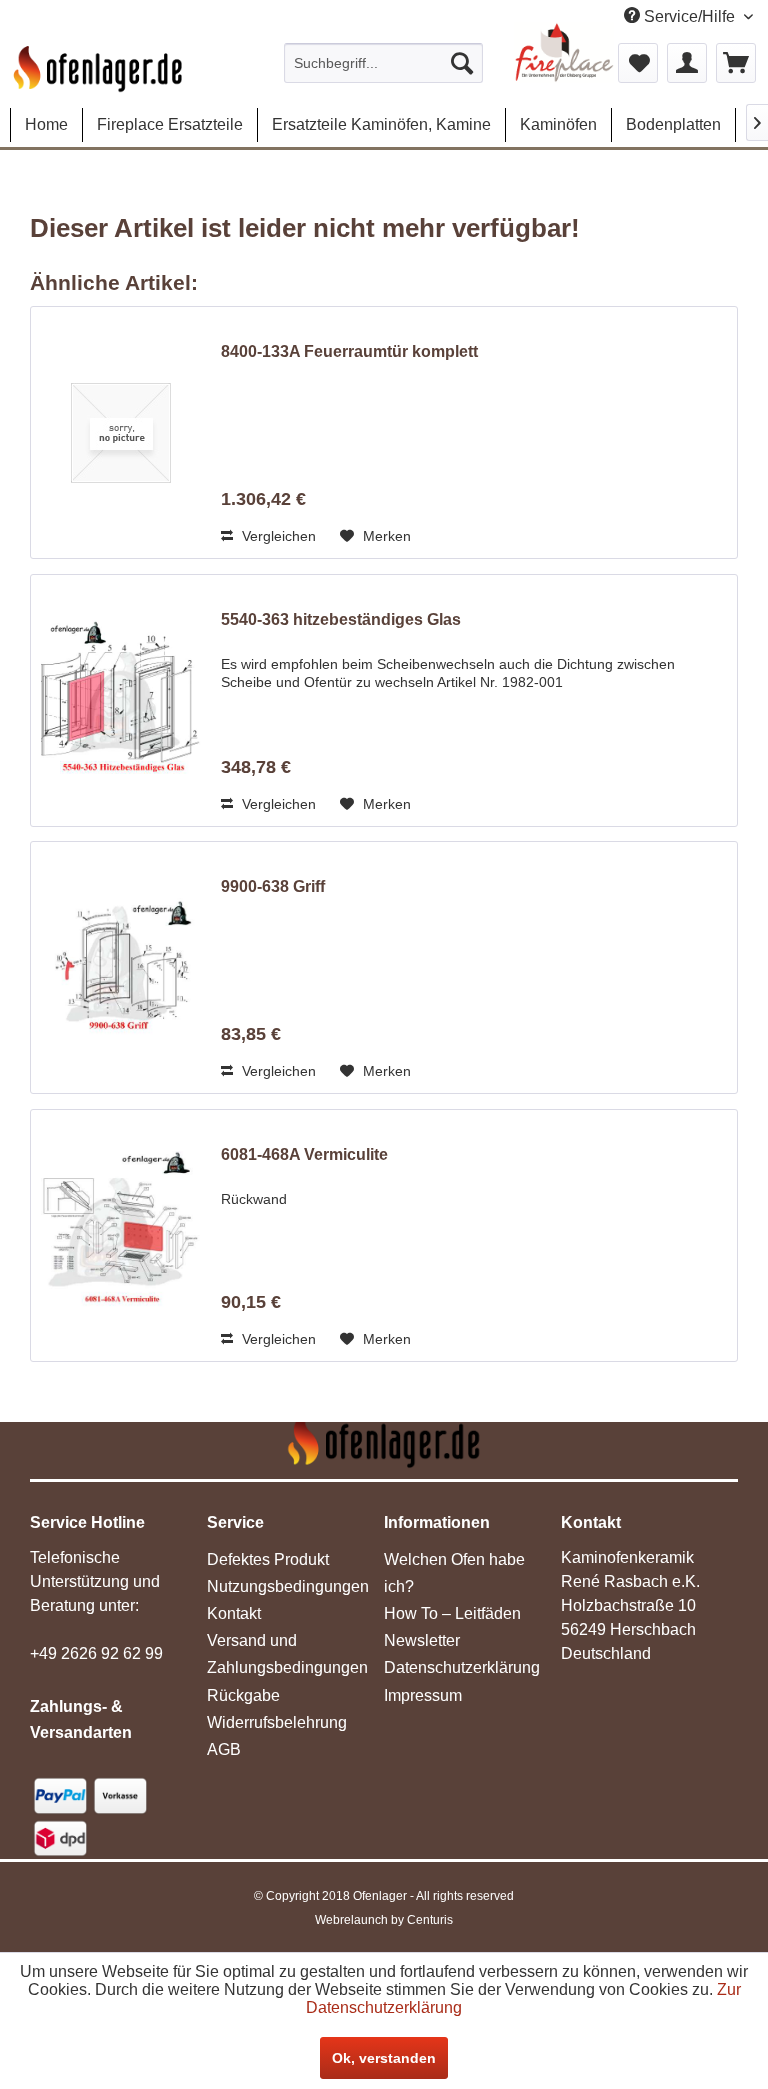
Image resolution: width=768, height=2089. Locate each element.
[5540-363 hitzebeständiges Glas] (121, 700)
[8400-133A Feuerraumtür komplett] (121, 432)
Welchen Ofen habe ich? (454, 1573)
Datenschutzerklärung (462, 1667)
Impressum (423, 1695)
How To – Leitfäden (452, 1613)
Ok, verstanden (384, 2058)
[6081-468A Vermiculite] (121, 1235)
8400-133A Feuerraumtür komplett (349, 351)
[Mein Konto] (687, 63)
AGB (224, 1749)
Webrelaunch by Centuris (384, 1920)
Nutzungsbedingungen (288, 1586)
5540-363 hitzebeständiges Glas (341, 619)
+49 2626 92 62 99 (96, 1653)
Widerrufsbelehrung (277, 1722)
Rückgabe (243, 1695)
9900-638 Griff (273, 886)
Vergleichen (277, 536)
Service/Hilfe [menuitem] (689, 16)
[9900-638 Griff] (121, 967)
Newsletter (422, 1640)
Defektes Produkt (268, 1559)
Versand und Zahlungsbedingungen (287, 1654)
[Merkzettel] (638, 63)
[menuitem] (384, 63)
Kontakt (234, 1613)
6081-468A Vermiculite (304, 1154)
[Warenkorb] (736, 63)
